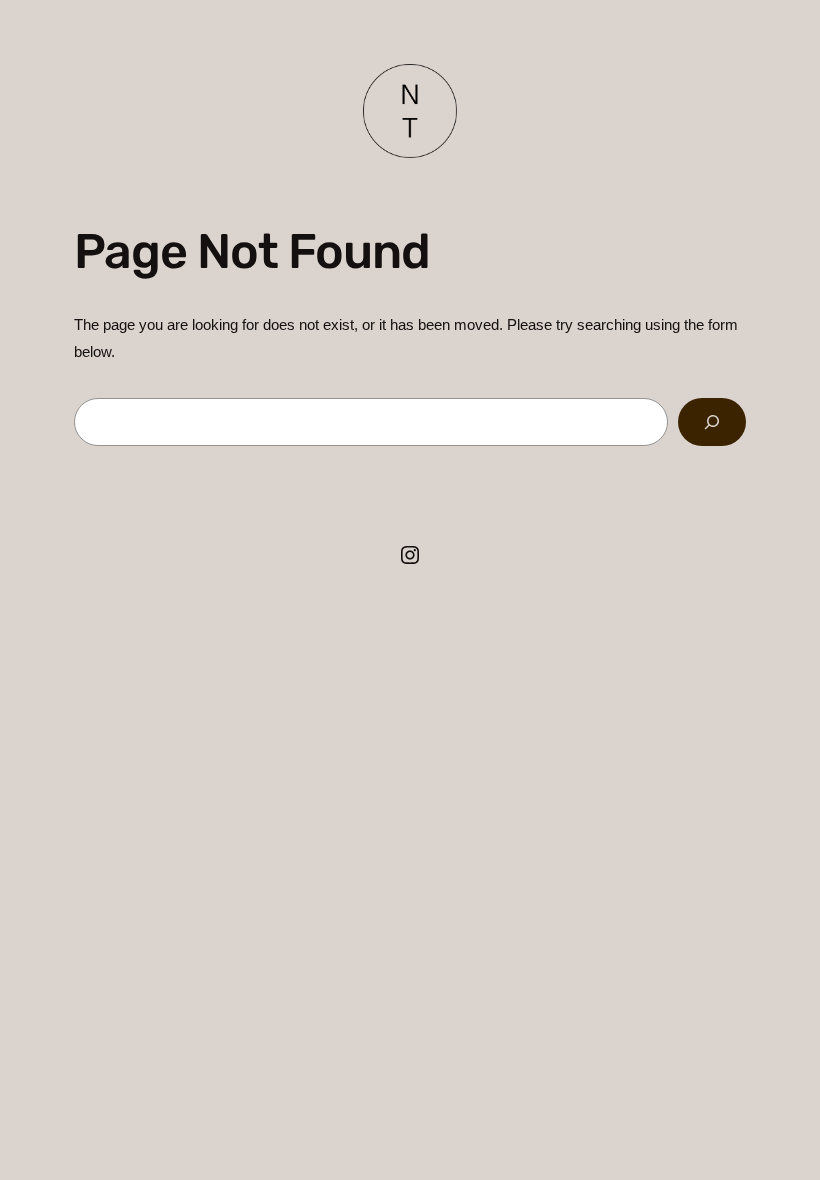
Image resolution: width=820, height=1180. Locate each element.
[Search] (712, 422)
